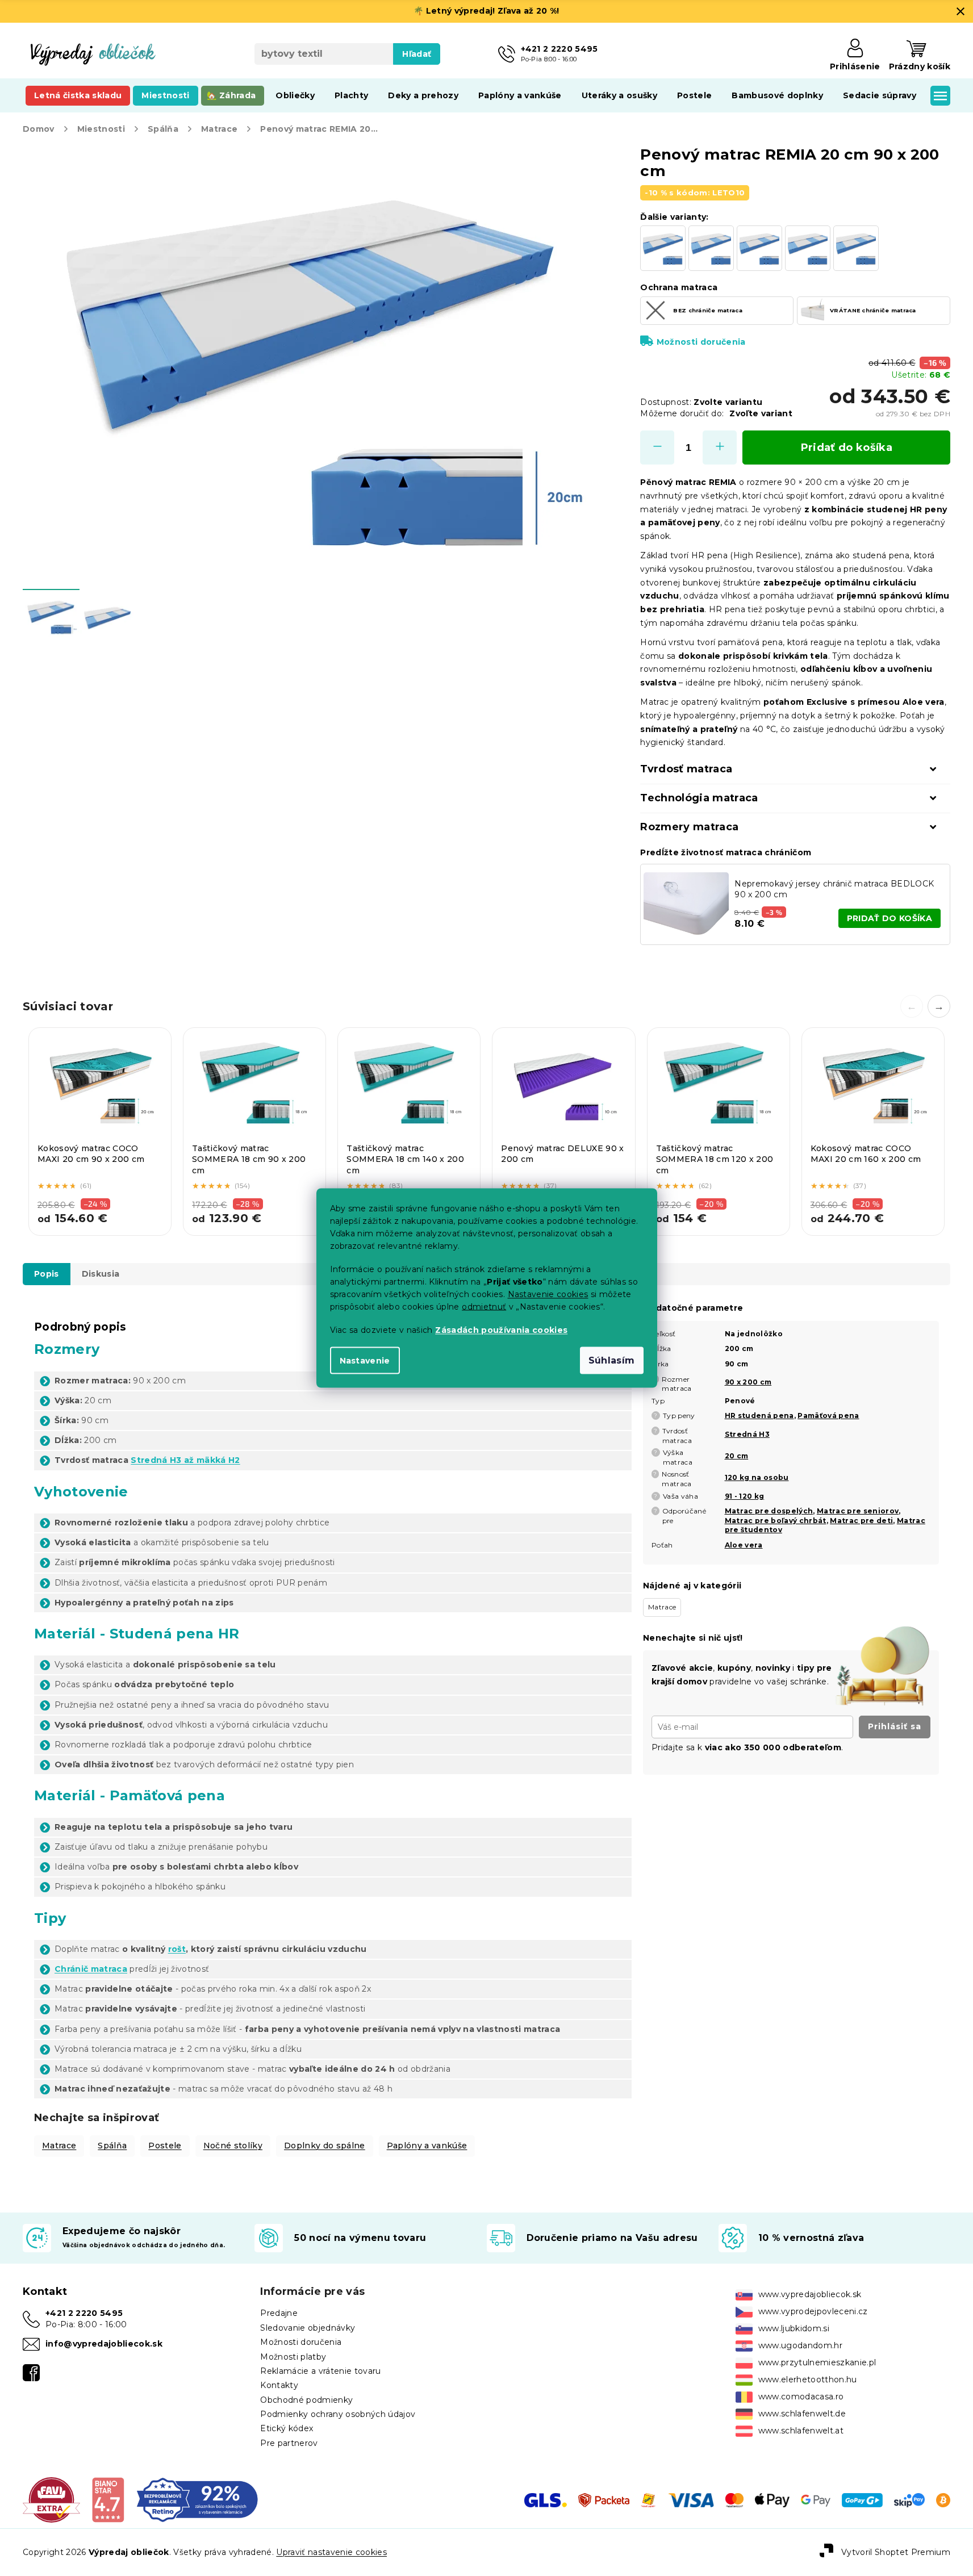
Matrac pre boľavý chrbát (776, 1521)
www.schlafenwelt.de (802, 2414)
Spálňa (112, 2146)
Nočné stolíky (233, 2146)
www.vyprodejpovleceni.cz (813, 2311)
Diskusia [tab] (101, 1274)
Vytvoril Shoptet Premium (896, 2552)
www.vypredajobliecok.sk (810, 2294)
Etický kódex (287, 2428)
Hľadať (417, 54)
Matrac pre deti (861, 1521)
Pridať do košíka (847, 448)
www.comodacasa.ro (801, 2397)
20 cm (737, 1456)
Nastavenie (365, 1361)
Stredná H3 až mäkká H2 (185, 1460)
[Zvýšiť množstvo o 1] (720, 448)
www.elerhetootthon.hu (808, 2380)
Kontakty (279, 2385)
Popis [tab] (47, 1274)
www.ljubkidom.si (794, 2328)
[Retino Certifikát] (197, 2499)
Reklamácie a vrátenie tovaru (320, 2371)
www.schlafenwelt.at (801, 2431)
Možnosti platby (293, 2357)
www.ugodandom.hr (800, 2345)
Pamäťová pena (828, 1415)
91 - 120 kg (745, 1496)
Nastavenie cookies (548, 1294)
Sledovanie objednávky (308, 2328)
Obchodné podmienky (306, 2400)
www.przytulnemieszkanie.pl (817, 2362)
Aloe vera (744, 1545)
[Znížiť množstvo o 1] (657, 448)
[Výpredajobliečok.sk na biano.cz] (108, 2499)
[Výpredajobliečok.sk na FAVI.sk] (51, 2499)
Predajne (279, 2313)
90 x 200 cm (748, 1382)
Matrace (59, 2146)
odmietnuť (484, 1307)
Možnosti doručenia (701, 342)
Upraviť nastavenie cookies (331, 2552)
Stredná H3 (747, 1434)
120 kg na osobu (757, 1477)
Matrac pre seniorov (858, 1511)
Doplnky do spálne (325, 2146)
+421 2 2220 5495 (84, 2313)
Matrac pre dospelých (769, 1511)
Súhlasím (612, 1360)
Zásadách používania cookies (501, 1330)
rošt (177, 1949)
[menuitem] (78, 95)
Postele (165, 2146)
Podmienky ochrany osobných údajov (338, 2414)
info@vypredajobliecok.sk (104, 2344)
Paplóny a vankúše (427, 2146)
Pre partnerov (289, 2443)
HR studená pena (759, 1415)
